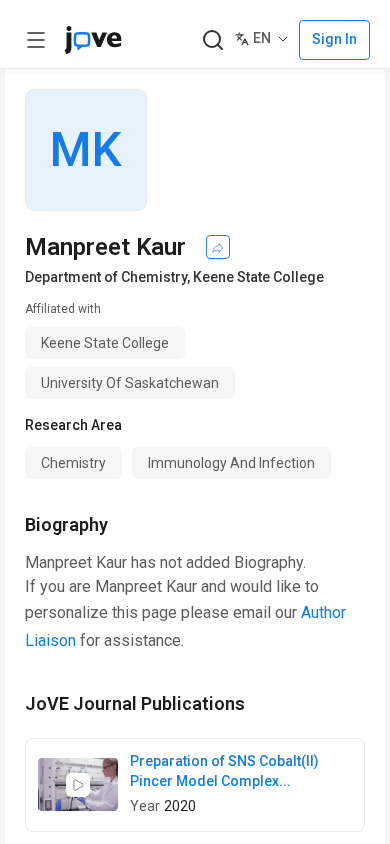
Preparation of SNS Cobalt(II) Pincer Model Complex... (224, 771)
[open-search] (212, 40)
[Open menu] (36, 40)
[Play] (78, 785)
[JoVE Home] (93, 40)
